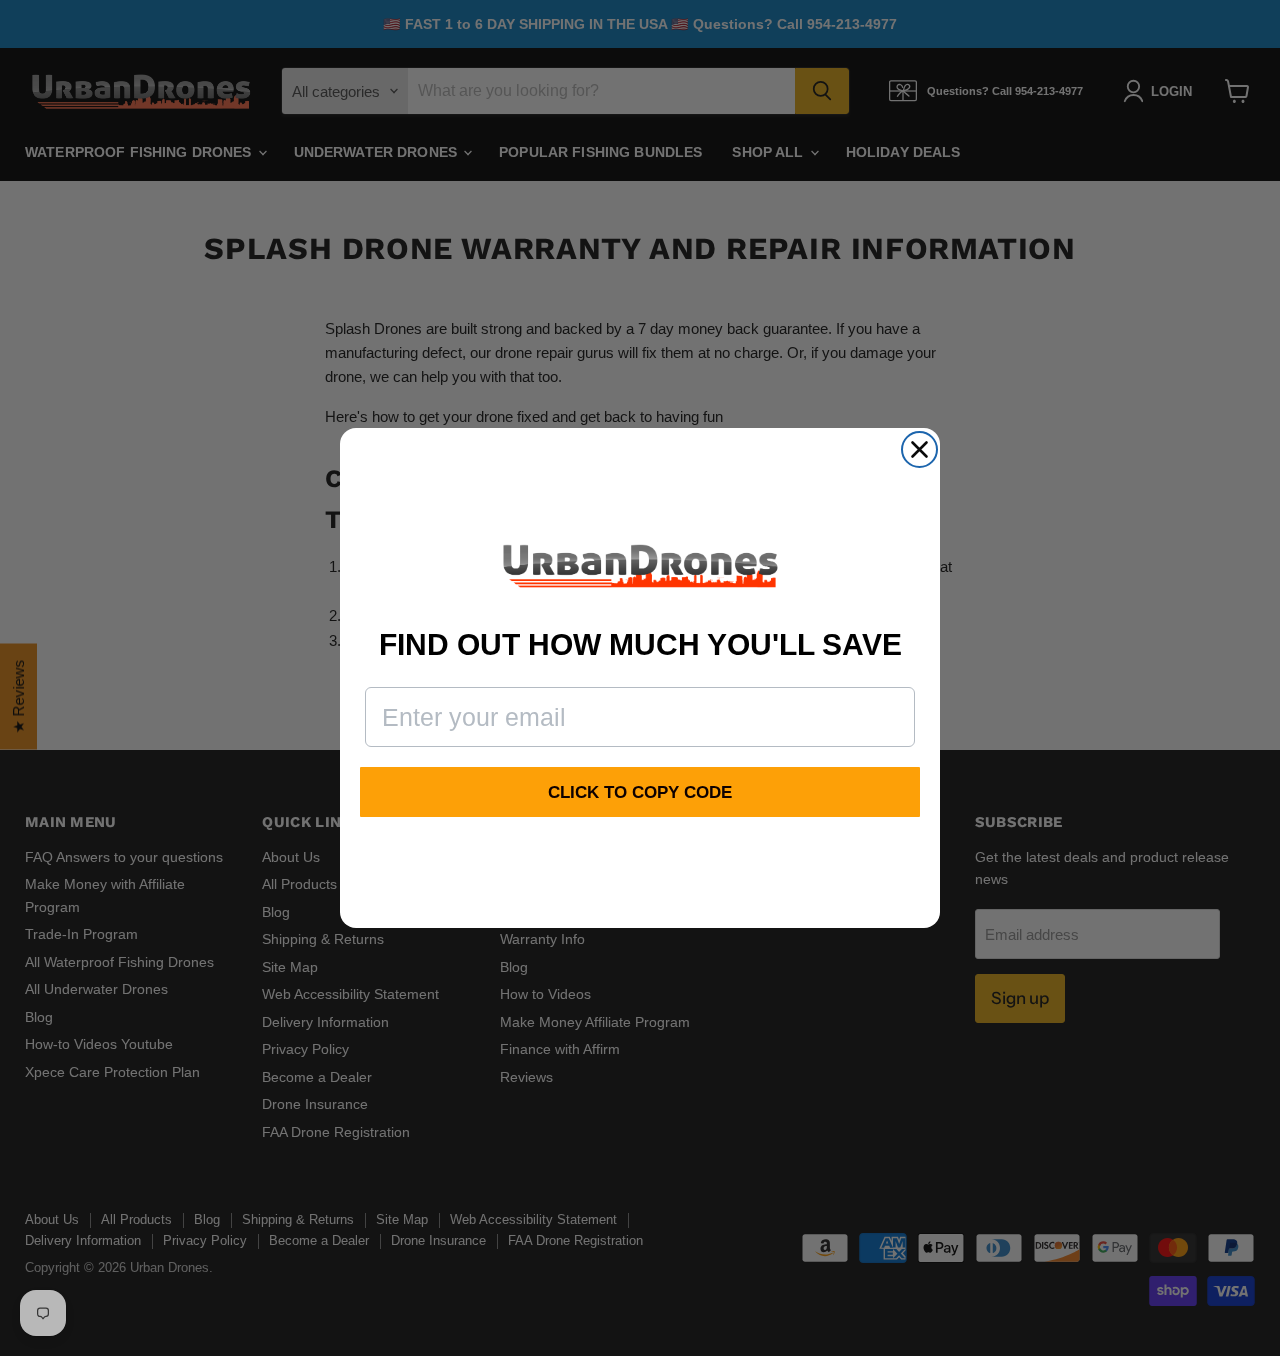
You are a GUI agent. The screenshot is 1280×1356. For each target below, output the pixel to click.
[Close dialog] (919, 449)
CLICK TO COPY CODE (640, 792)
